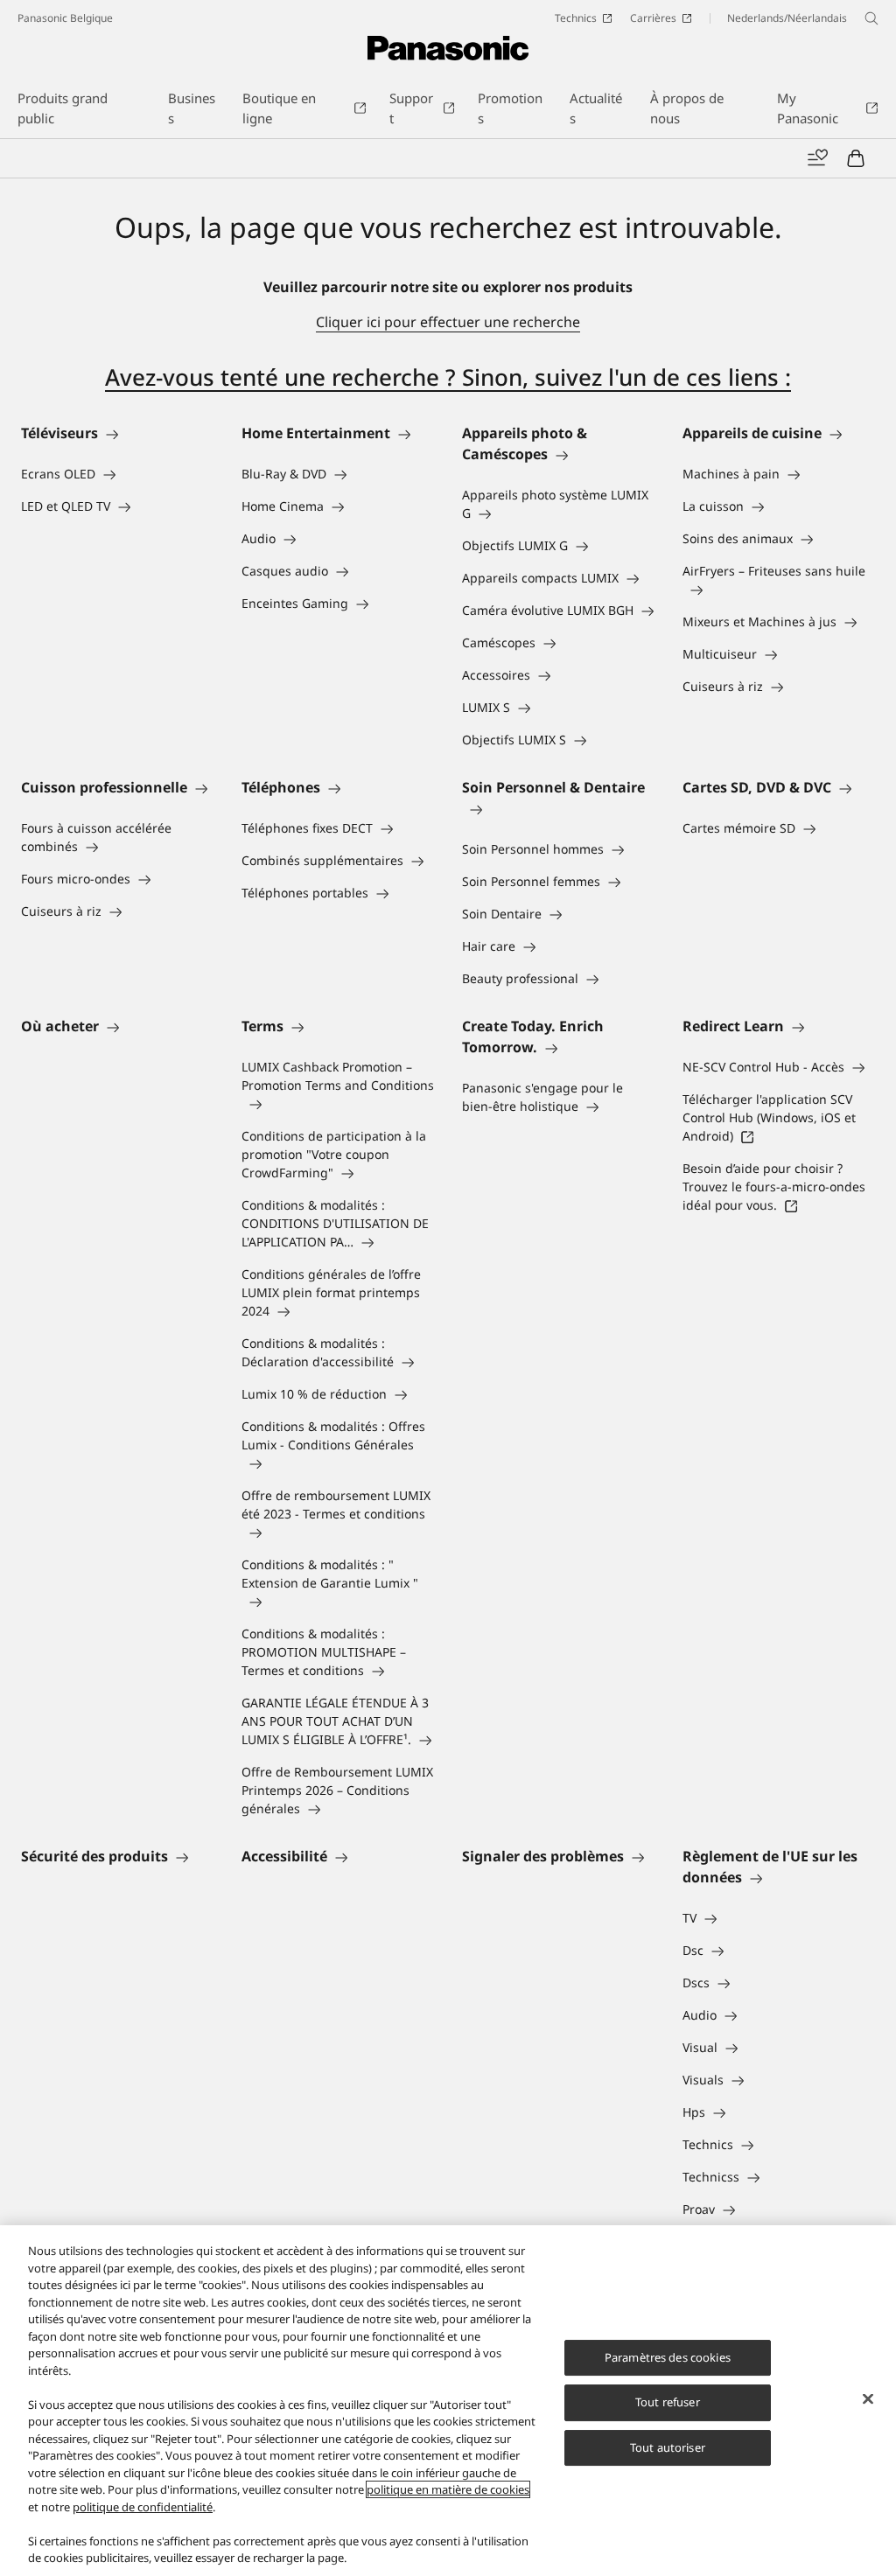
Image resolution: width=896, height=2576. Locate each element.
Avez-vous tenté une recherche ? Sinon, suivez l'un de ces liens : (448, 377)
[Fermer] (868, 2398)
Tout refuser (668, 2402)
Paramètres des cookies (668, 2357)
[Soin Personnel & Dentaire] (558, 808)
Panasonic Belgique (65, 18)
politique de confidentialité (143, 2507)
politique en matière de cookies (448, 2489)
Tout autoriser (668, 2447)
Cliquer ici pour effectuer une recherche (448, 322)
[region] (448, 2401)
